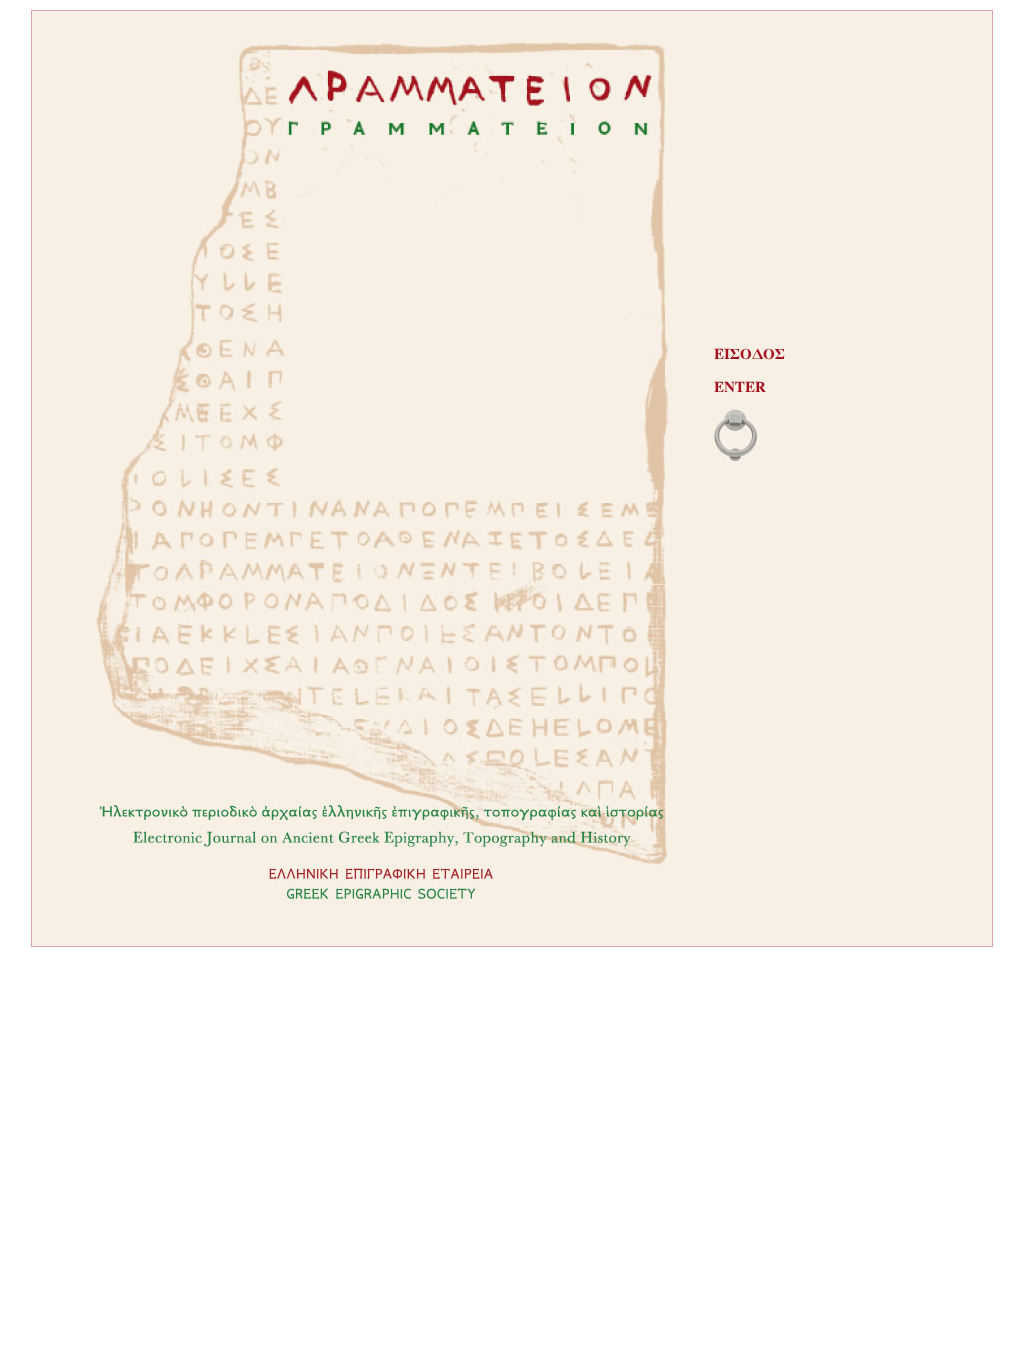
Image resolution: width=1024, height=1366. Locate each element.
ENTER (740, 387)
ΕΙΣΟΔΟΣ (749, 354)
